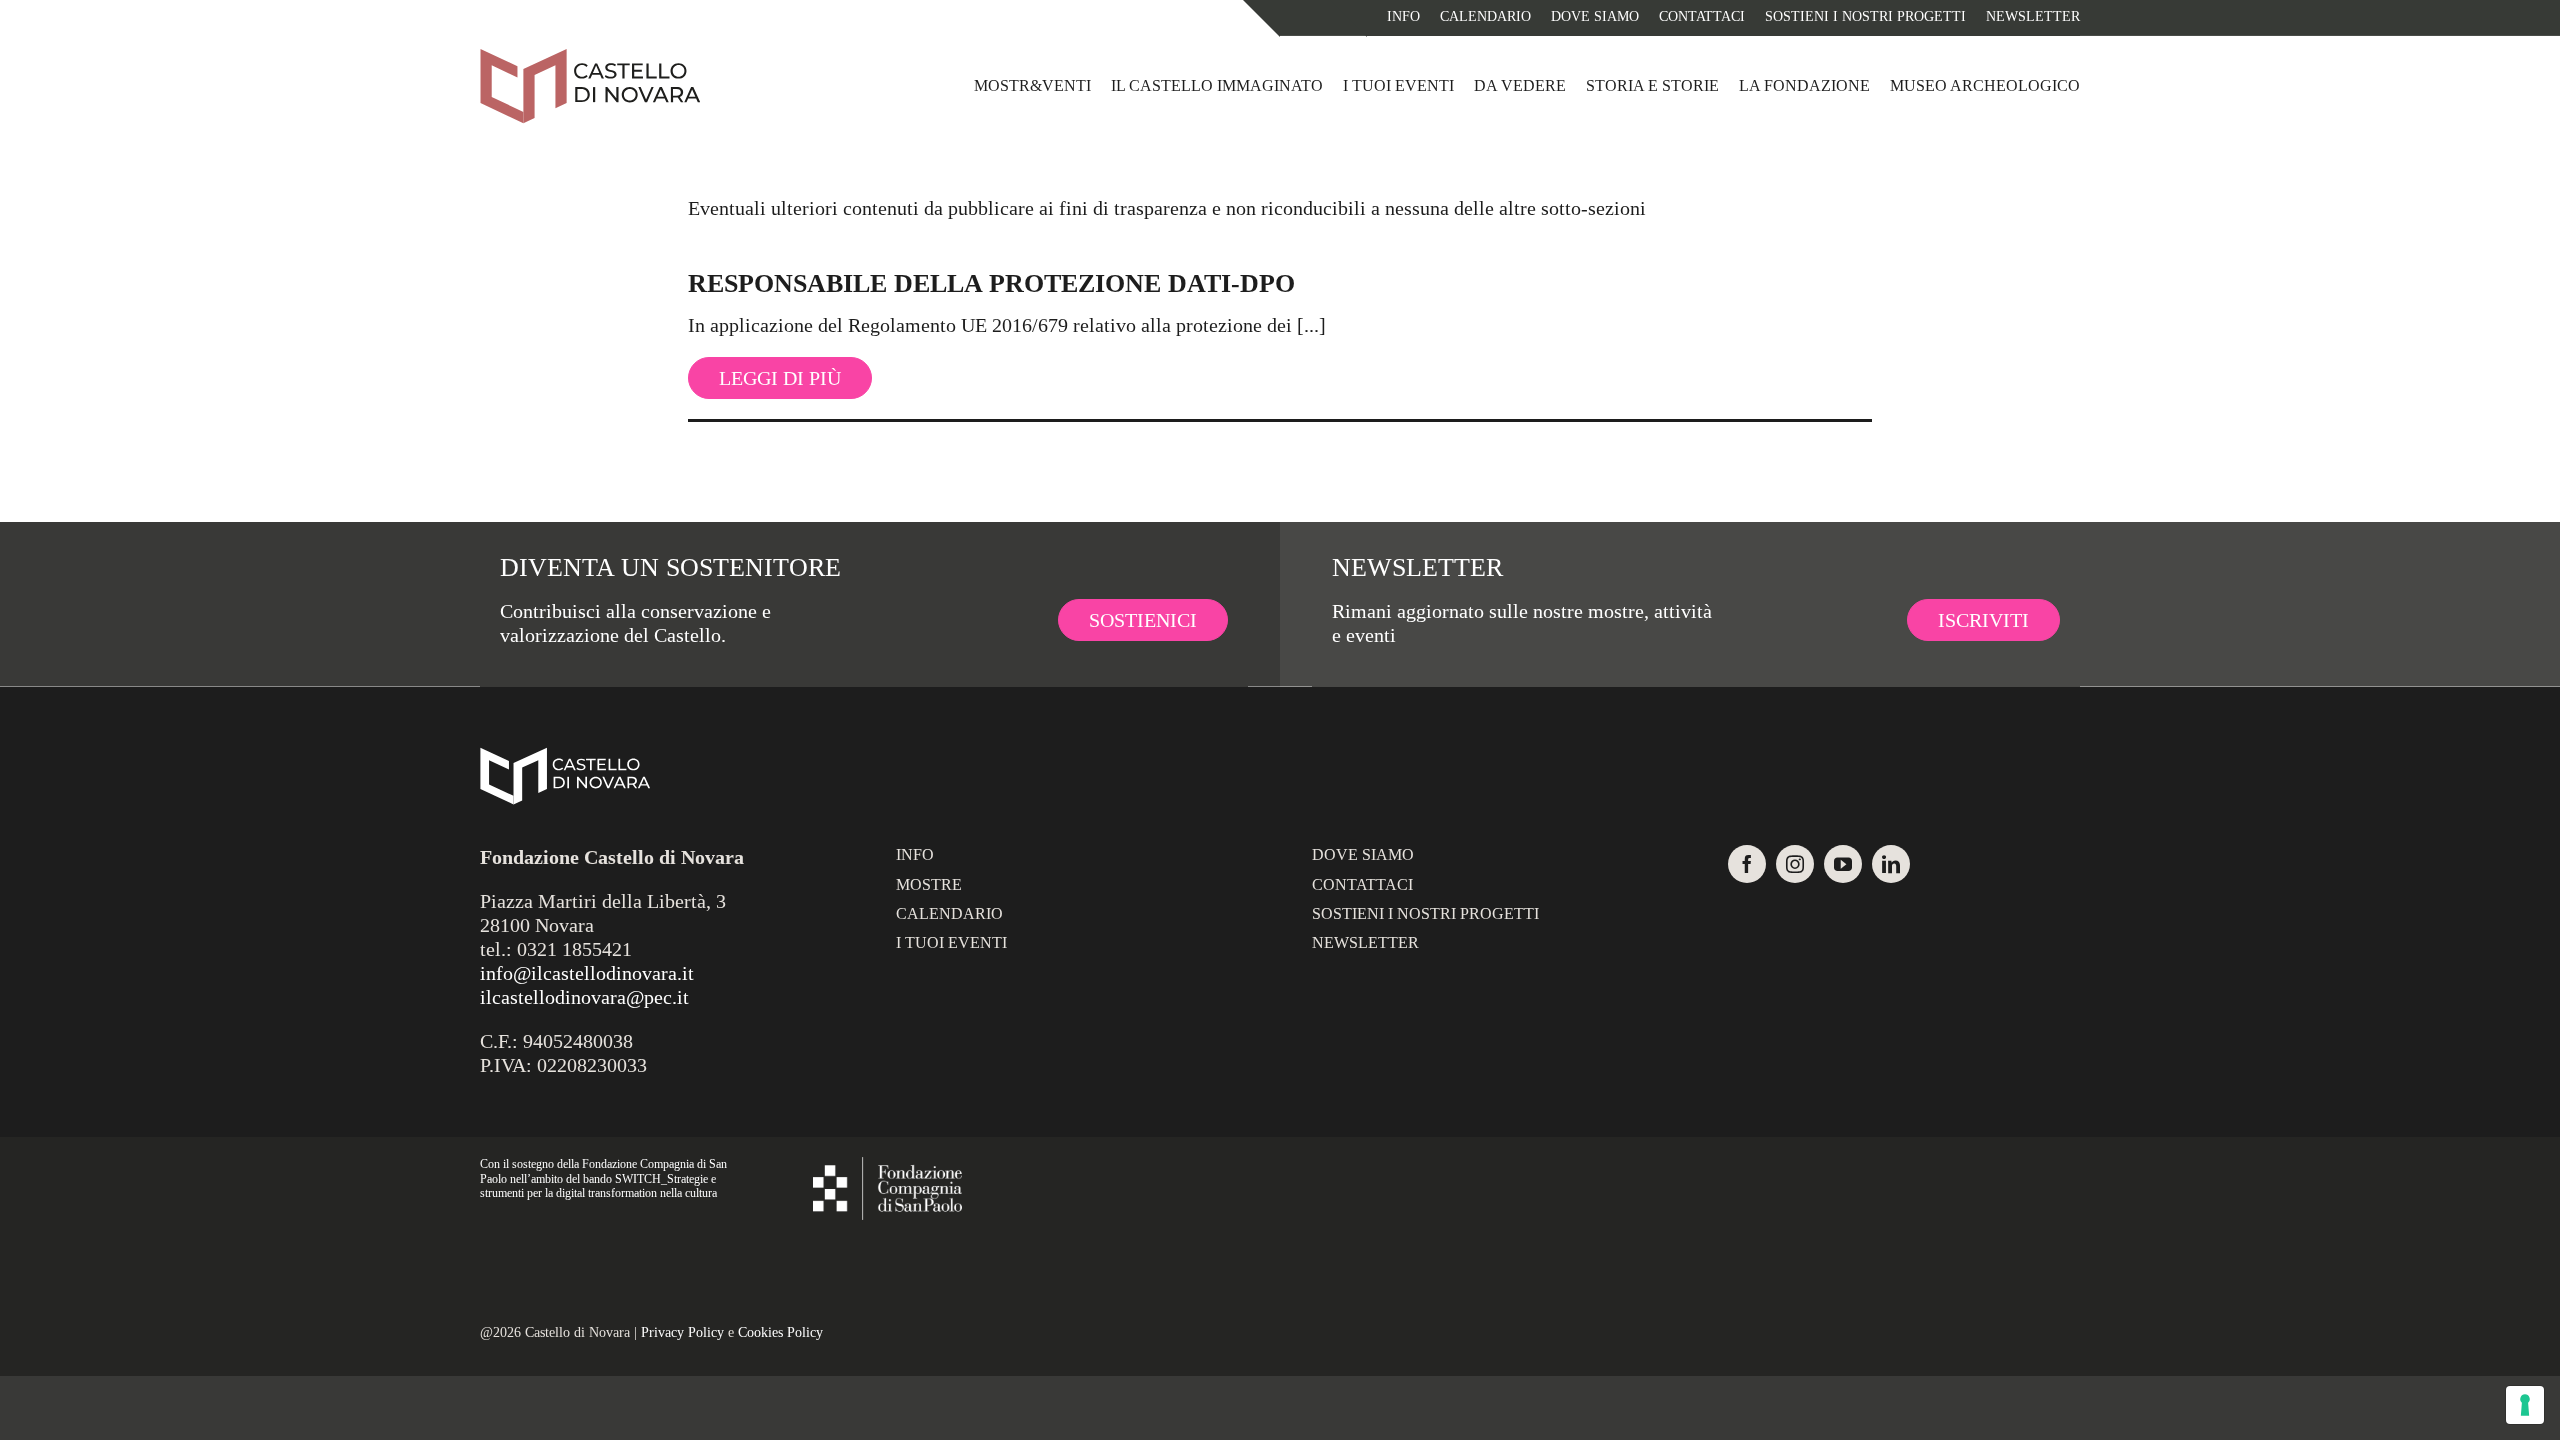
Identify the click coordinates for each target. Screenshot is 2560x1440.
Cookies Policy (780, 1332)
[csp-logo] (887, 1167)
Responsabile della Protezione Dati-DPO (991, 283)
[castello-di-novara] (590, 58)
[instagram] (1795, 864)
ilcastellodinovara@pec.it (584, 997)
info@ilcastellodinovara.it (587, 973)
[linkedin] (1891, 864)
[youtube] (1843, 864)
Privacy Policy (682, 1332)
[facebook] (1747, 864)
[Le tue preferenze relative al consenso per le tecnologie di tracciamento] (2525, 1405)
